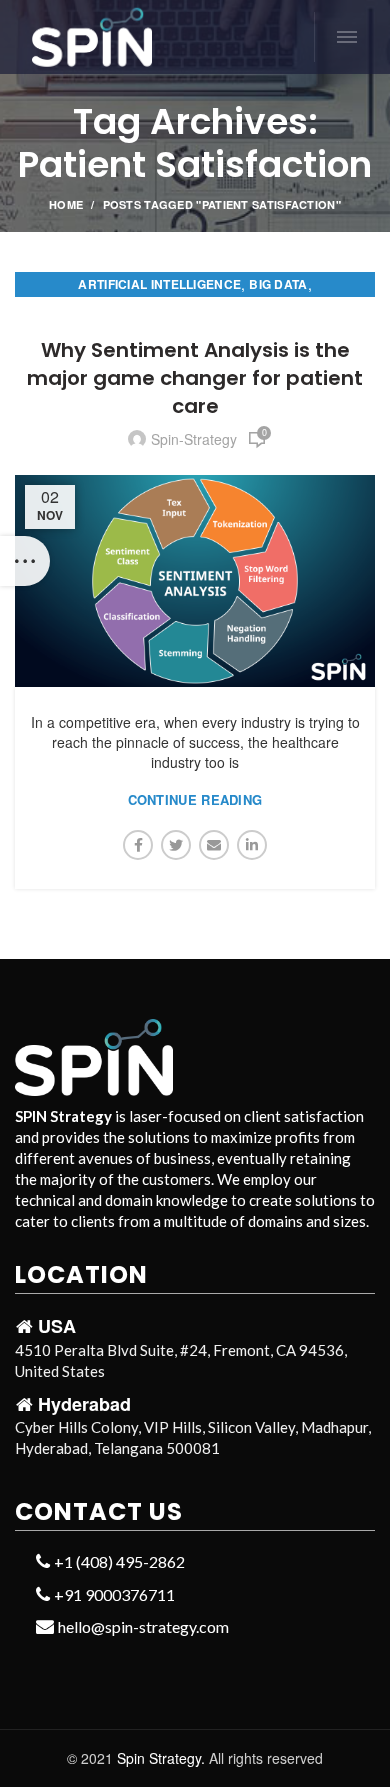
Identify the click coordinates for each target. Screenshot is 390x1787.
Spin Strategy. (161, 1758)
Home (66, 204)
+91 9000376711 (113, 1594)
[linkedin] (252, 845)
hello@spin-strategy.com (142, 1626)
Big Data (278, 284)
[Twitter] (176, 845)
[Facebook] (138, 845)
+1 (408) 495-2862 (118, 1561)
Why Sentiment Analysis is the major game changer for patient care (195, 378)
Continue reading (195, 799)
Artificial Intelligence (159, 284)
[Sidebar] (25, 561)
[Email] (214, 845)
